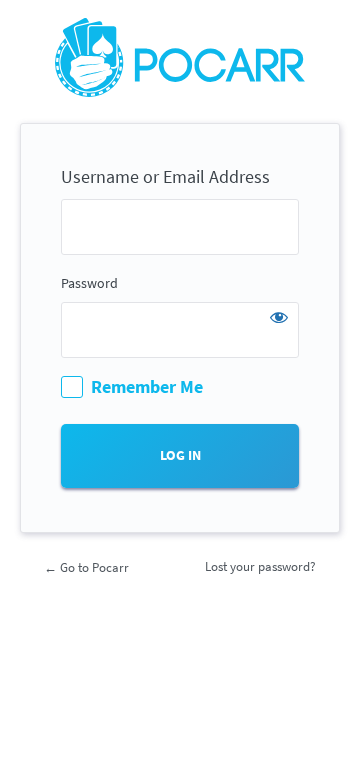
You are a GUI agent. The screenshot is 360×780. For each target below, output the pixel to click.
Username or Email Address (165, 177)
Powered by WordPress (180, 58)
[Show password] (279, 317)
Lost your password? (260, 566)
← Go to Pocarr (86, 567)
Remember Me (147, 387)
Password (89, 283)
